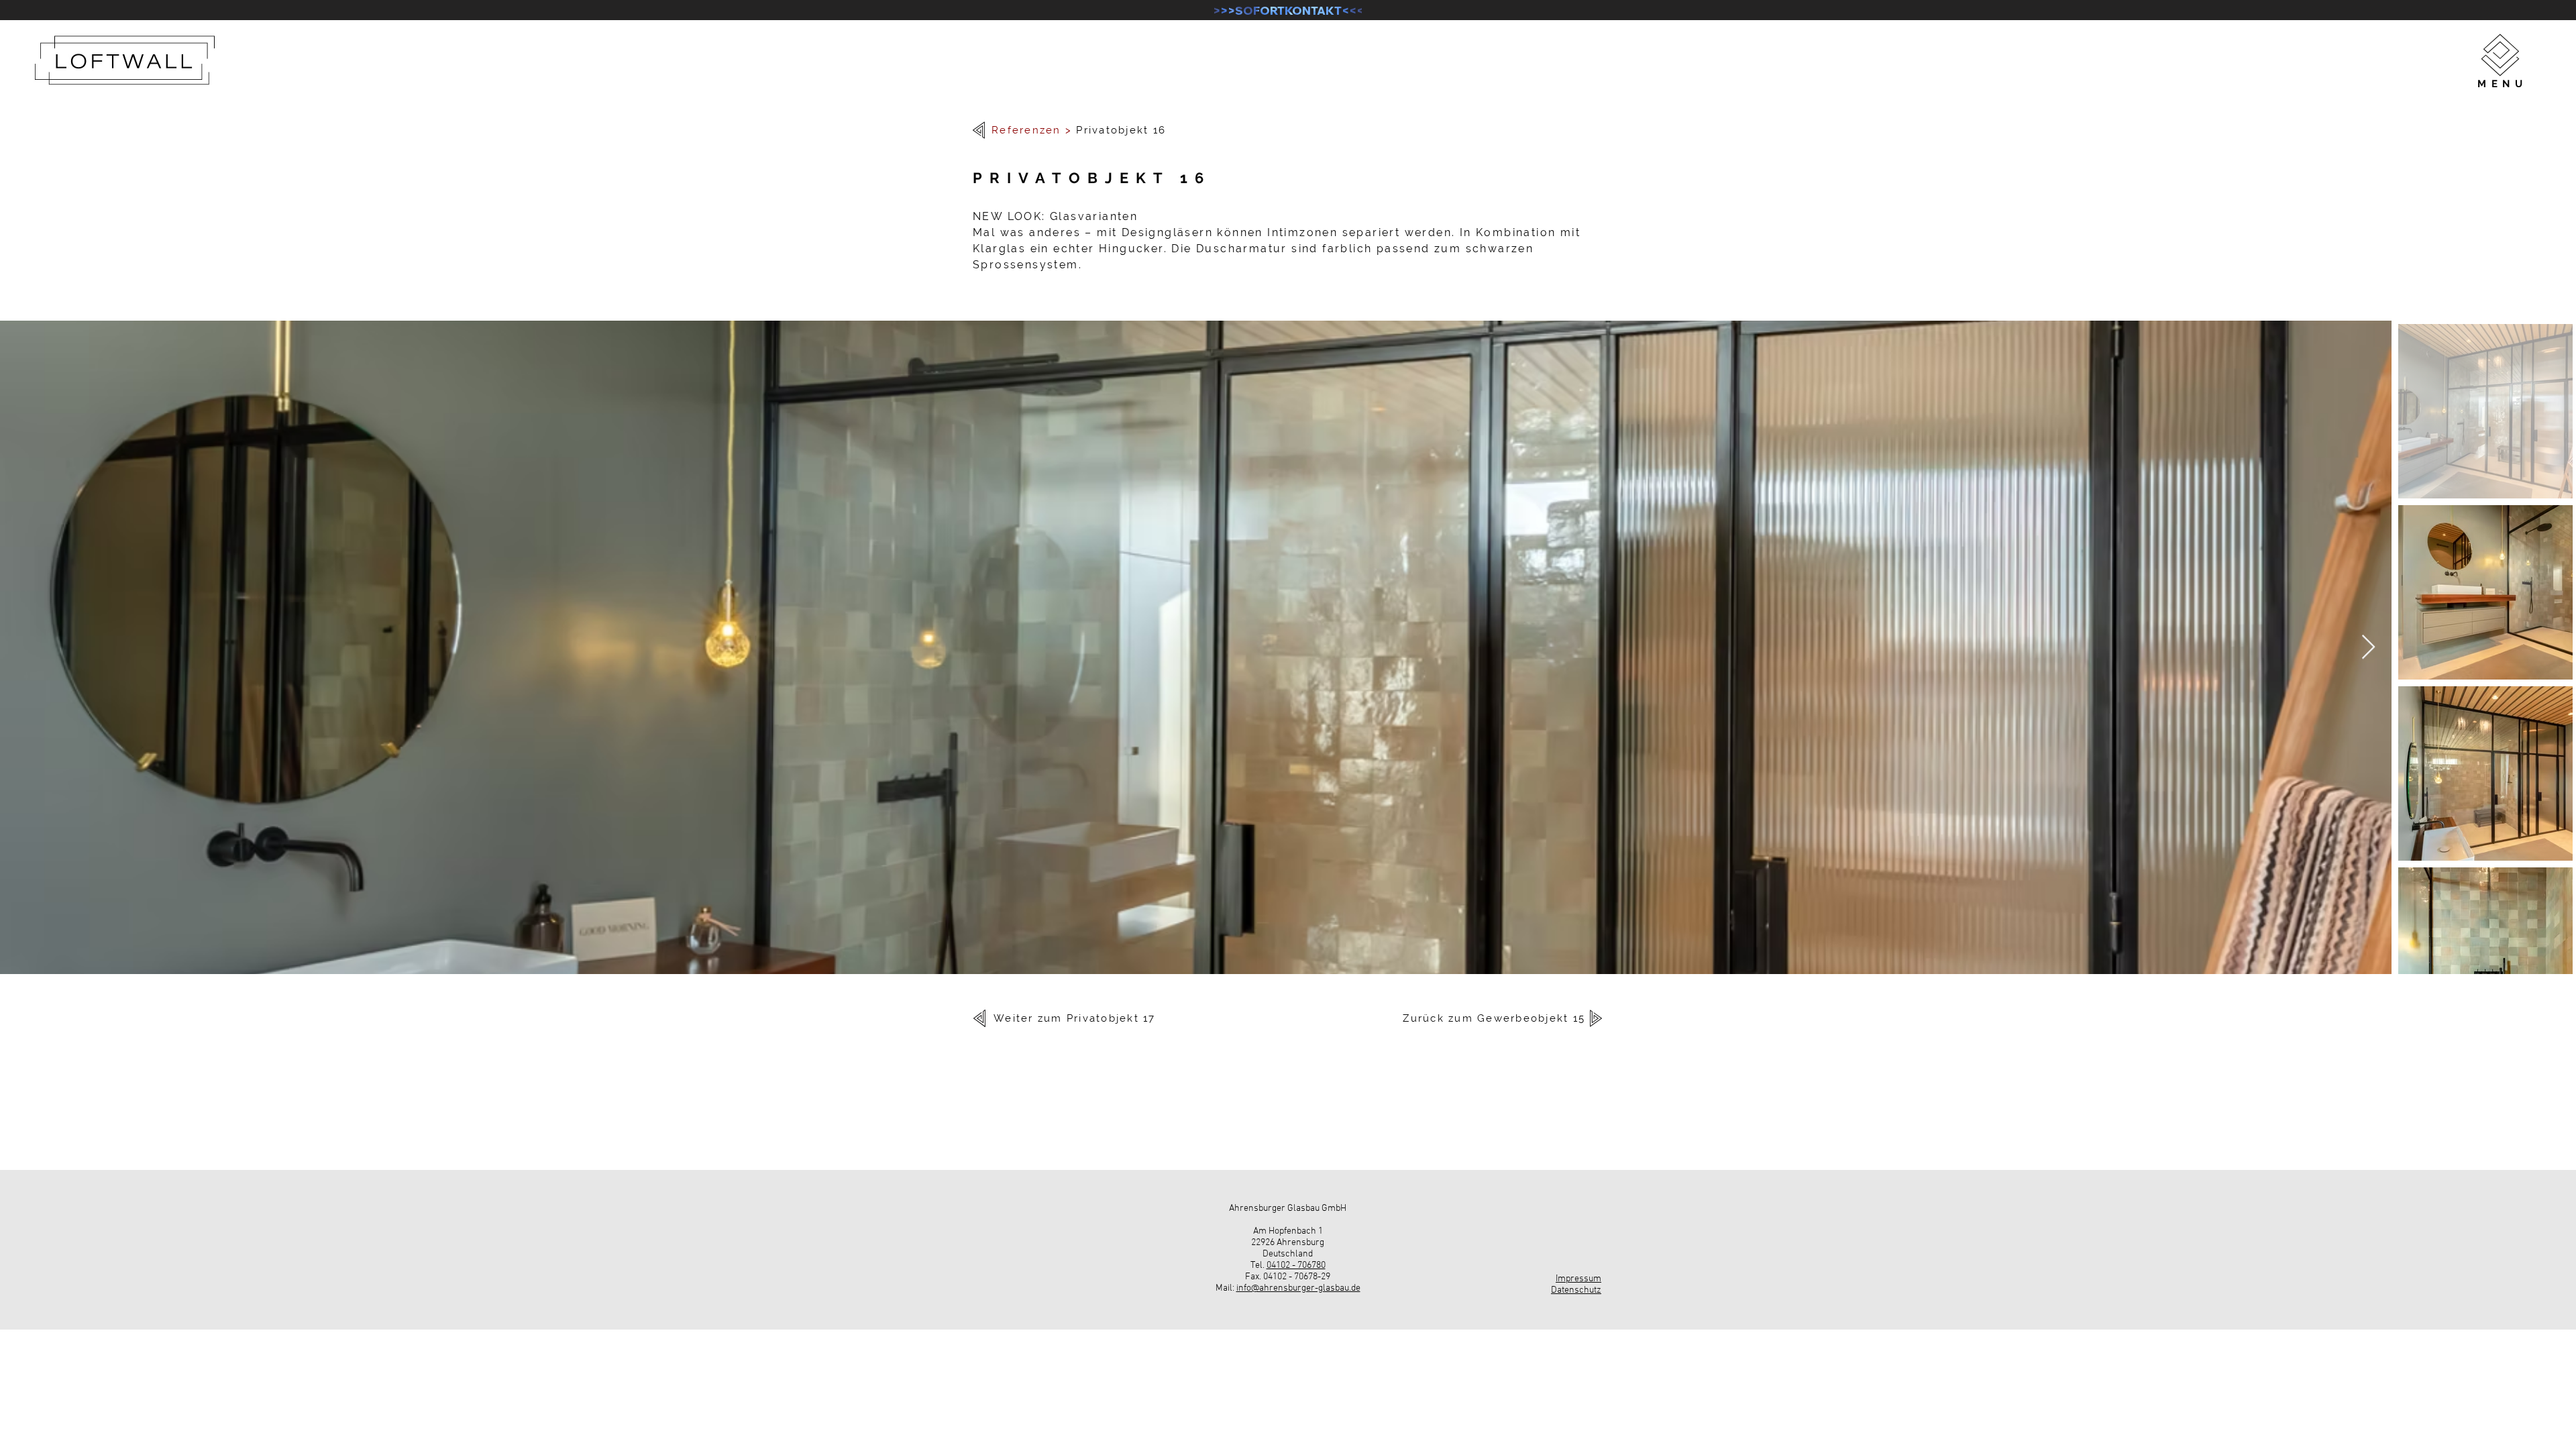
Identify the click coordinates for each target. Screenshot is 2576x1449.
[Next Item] (2368, 648)
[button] (2500, 55)
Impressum (1578, 1279)
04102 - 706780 (1296, 1266)
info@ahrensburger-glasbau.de (1298, 1288)
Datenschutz (1576, 1290)
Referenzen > (1032, 130)
